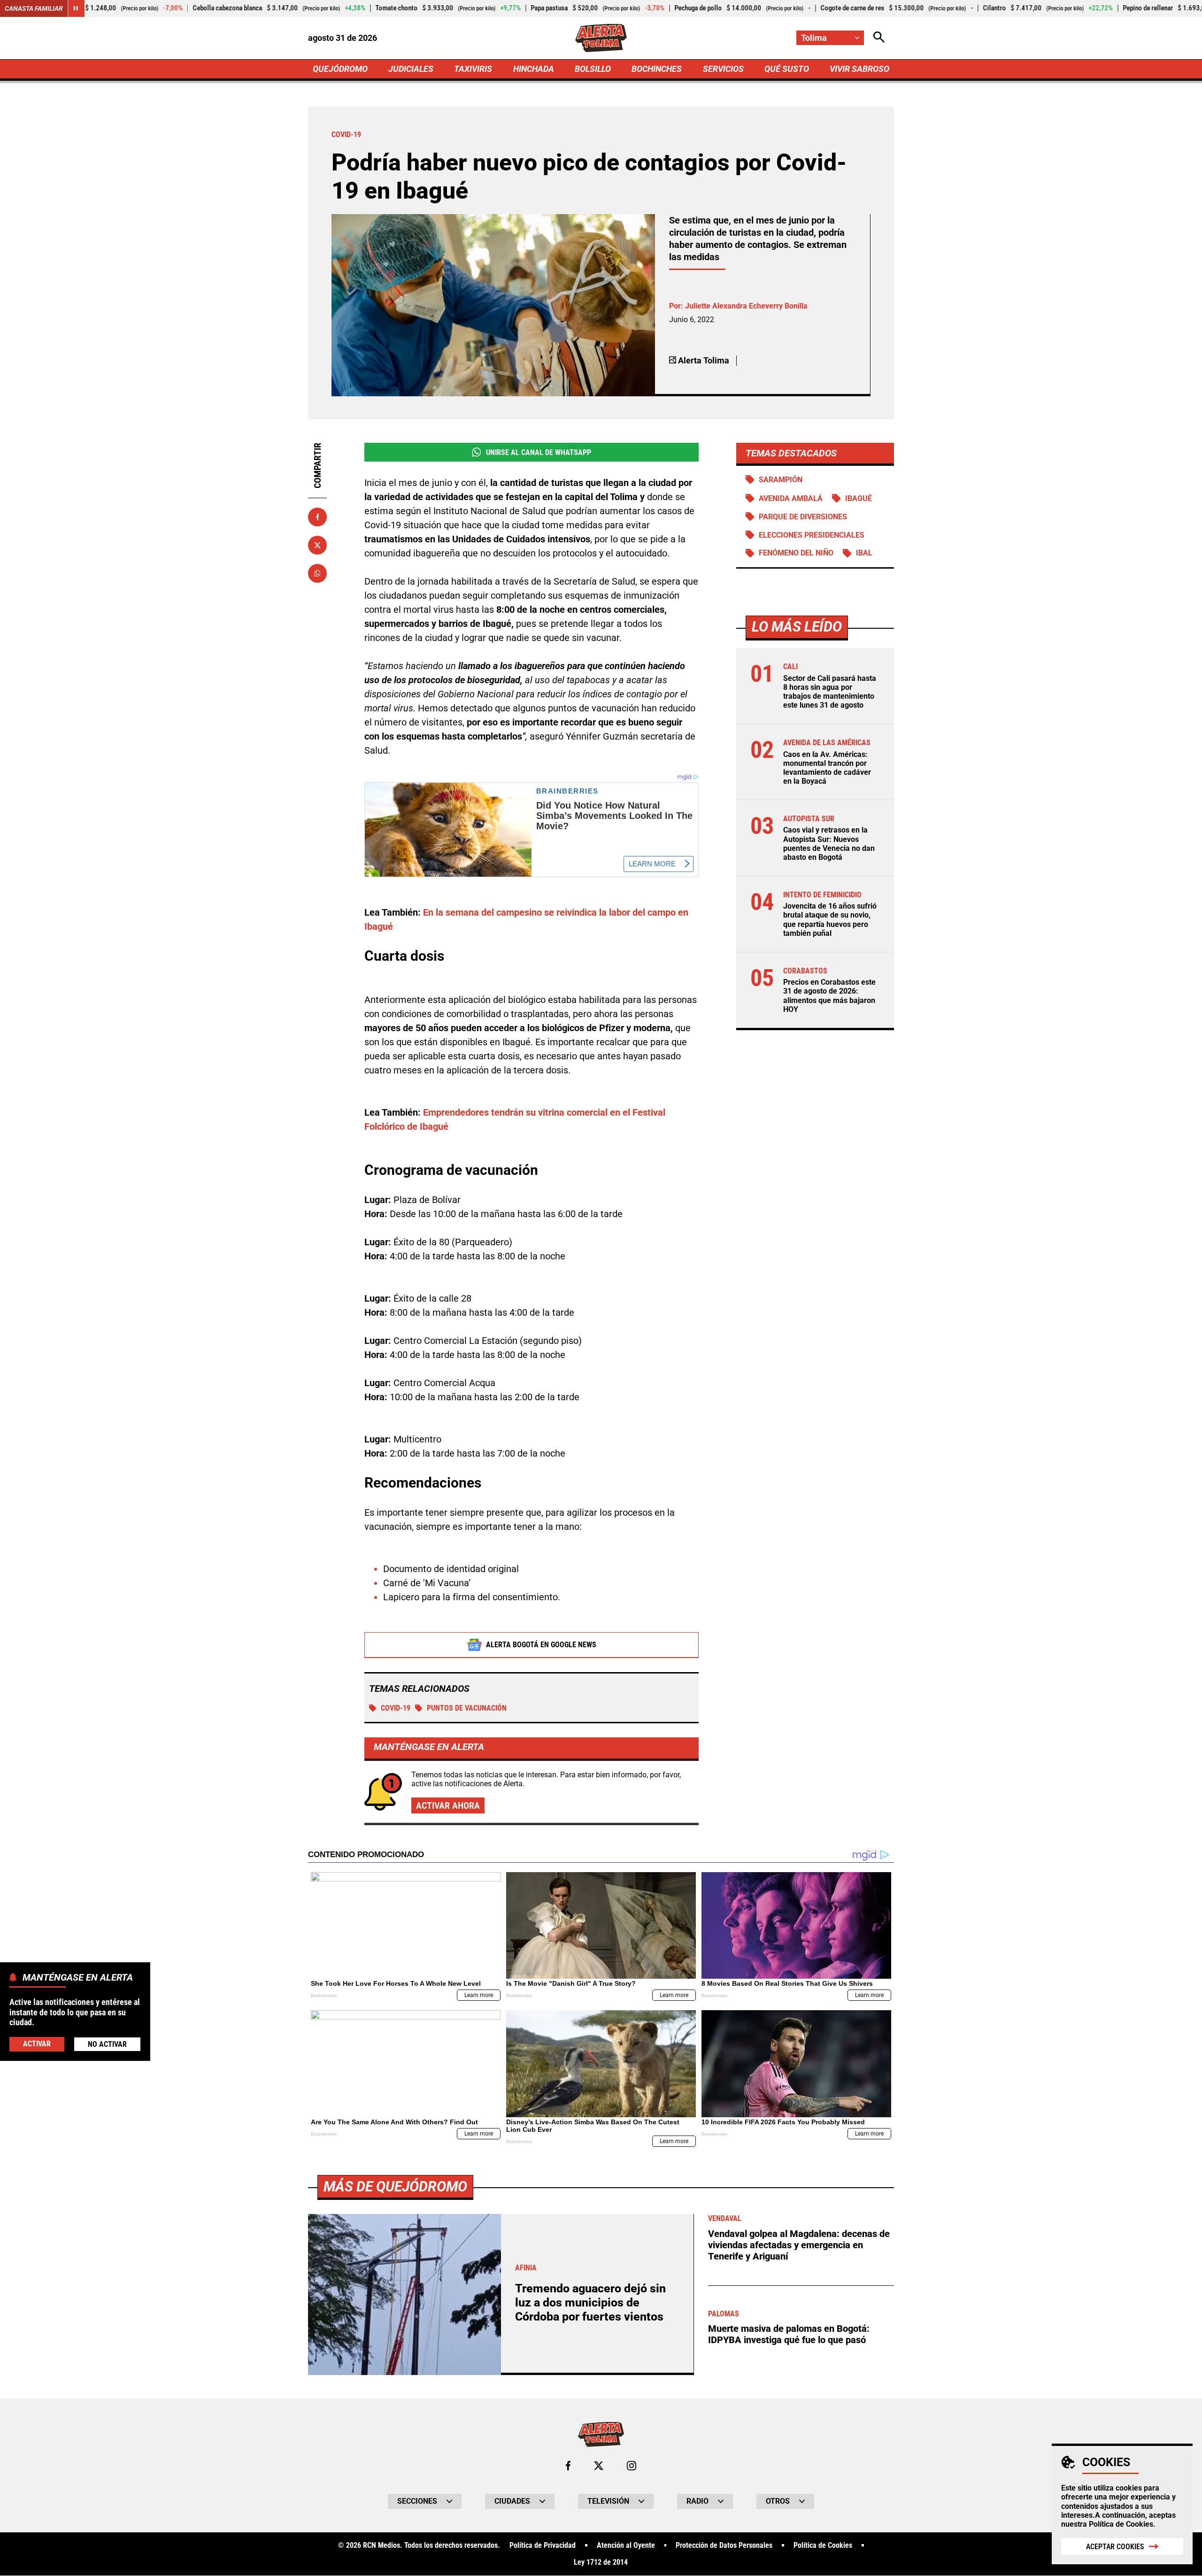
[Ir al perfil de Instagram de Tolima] (632, 2466)
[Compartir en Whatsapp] (317, 573)
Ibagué (859, 498)
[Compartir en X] (317, 545)
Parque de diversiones (803, 517)
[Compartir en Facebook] (317, 517)
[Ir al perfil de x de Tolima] (599, 2466)
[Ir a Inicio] (601, 38)
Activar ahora (448, 1805)
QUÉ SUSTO (787, 69)
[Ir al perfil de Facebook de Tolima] (568, 2466)
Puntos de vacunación (467, 1708)
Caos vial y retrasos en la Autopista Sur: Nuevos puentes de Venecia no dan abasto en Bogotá (829, 844)
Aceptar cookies (1115, 2547)
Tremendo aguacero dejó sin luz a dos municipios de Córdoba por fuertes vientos (590, 2302)
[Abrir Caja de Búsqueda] (879, 38)
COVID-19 (396, 1708)
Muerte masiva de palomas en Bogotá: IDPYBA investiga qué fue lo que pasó (789, 2334)
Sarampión (781, 480)
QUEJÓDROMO (340, 69)
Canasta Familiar (34, 8)
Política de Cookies (1121, 2524)
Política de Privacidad (543, 2545)
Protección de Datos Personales (724, 2545)
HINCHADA (534, 69)
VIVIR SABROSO (859, 69)
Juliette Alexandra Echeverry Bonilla (746, 306)
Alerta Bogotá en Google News (541, 1645)
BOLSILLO (593, 69)
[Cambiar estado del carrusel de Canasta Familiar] (76, 8)
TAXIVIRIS (473, 69)
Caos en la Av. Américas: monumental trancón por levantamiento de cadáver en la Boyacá (827, 768)
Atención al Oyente (626, 2545)
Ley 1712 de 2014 (601, 2562)
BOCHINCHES (657, 69)
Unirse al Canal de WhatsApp (539, 452)
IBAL (864, 553)
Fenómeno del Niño (796, 553)
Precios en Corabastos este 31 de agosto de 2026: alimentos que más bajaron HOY (829, 996)
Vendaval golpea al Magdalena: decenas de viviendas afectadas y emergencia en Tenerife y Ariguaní (799, 2245)
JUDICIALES (411, 69)
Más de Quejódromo (395, 2187)
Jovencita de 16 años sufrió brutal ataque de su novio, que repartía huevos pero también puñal (830, 920)
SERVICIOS (723, 69)
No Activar (107, 2044)
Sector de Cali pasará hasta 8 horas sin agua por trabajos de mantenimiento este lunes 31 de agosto (830, 692)
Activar (37, 2044)
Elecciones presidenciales (812, 535)
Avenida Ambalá (791, 498)
